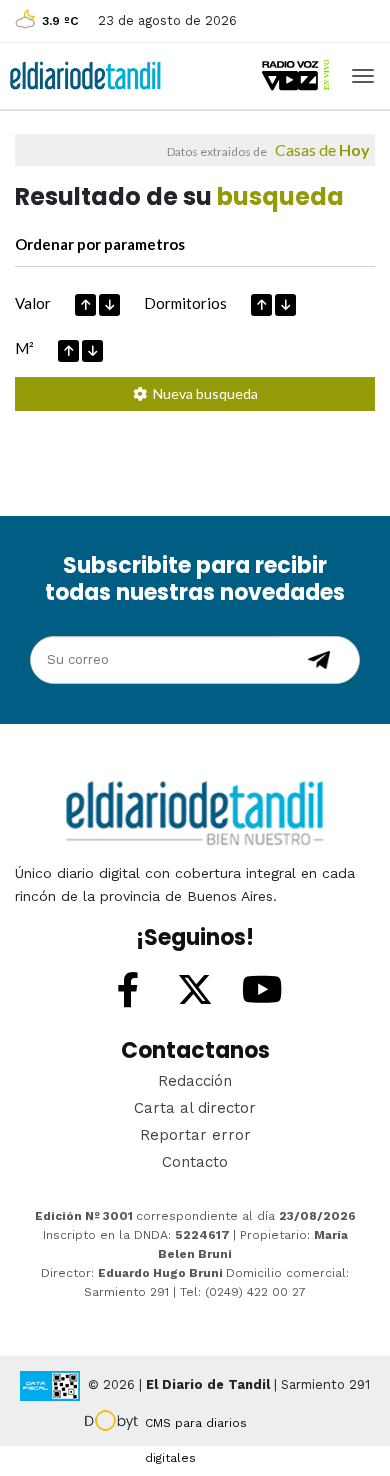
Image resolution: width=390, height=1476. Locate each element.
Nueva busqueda (202, 393)
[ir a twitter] (195, 991)
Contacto (195, 1162)
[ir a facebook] (128, 991)
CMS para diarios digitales (196, 1426)
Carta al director (195, 1108)
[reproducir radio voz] (297, 75)
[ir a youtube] (262, 991)
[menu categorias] (363, 74)
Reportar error (195, 1135)
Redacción (195, 1081)
